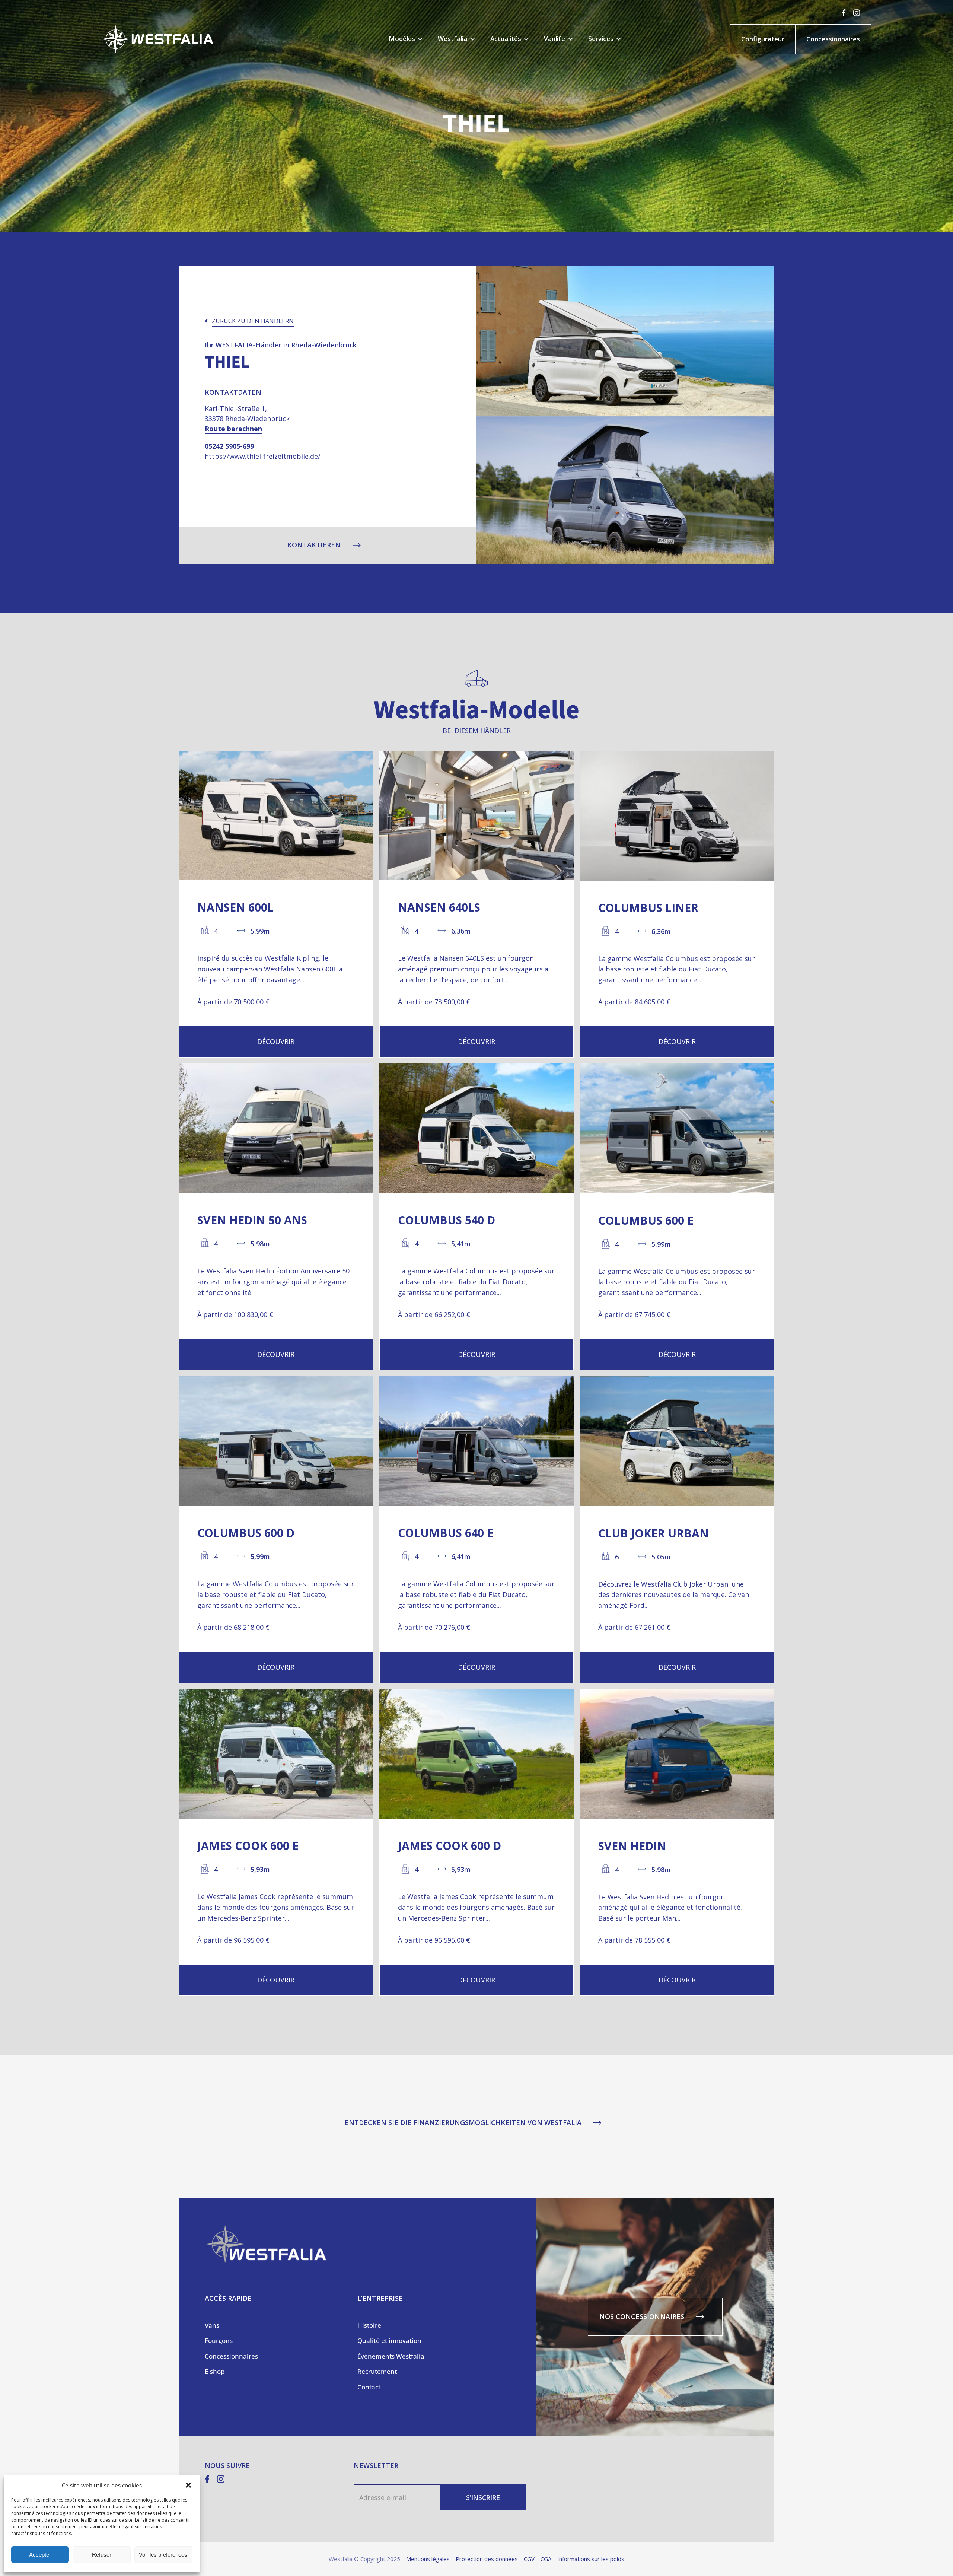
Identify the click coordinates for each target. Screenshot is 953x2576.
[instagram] (857, 13)
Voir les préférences (163, 2555)
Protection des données (487, 2559)
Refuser (102, 2555)
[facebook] (844, 13)
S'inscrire (483, 2497)
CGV (529, 2559)
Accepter (40, 2555)
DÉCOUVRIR (276, 1041)
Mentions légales (428, 2559)
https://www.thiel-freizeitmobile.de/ (263, 456)
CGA (546, 2559)
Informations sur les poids (591, 2559)
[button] (188, 2485)
